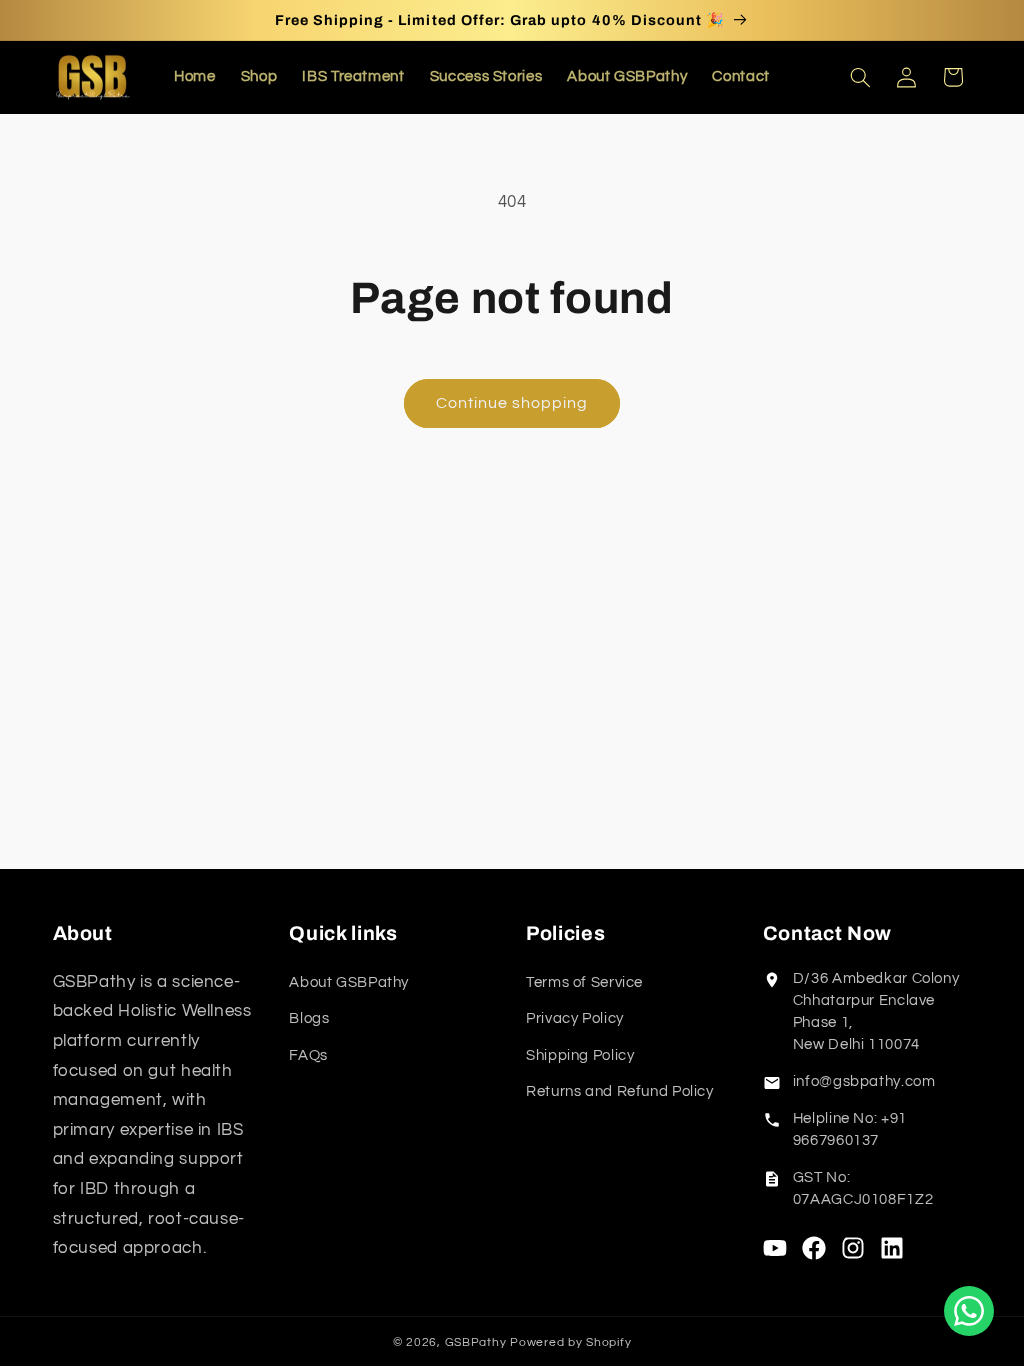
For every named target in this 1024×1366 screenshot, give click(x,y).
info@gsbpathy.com (864, 1081)
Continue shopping (512, 403)
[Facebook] (814, 1248)
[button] (860, 77)
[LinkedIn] (892, 1248)
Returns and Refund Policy (620, 1091)
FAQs (308, 1055)
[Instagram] (853, 1248)
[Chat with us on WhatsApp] (969, 1311)
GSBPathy (476, 1342)
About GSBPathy (349, 982)
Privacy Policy (575, 1018)
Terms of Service (584, 982)
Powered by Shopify (570, 1342)
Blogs (309, 1018)
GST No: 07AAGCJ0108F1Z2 (863, 1188)
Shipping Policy (580, 1055)
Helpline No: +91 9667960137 (850, 1129)
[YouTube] (775, 1248)
